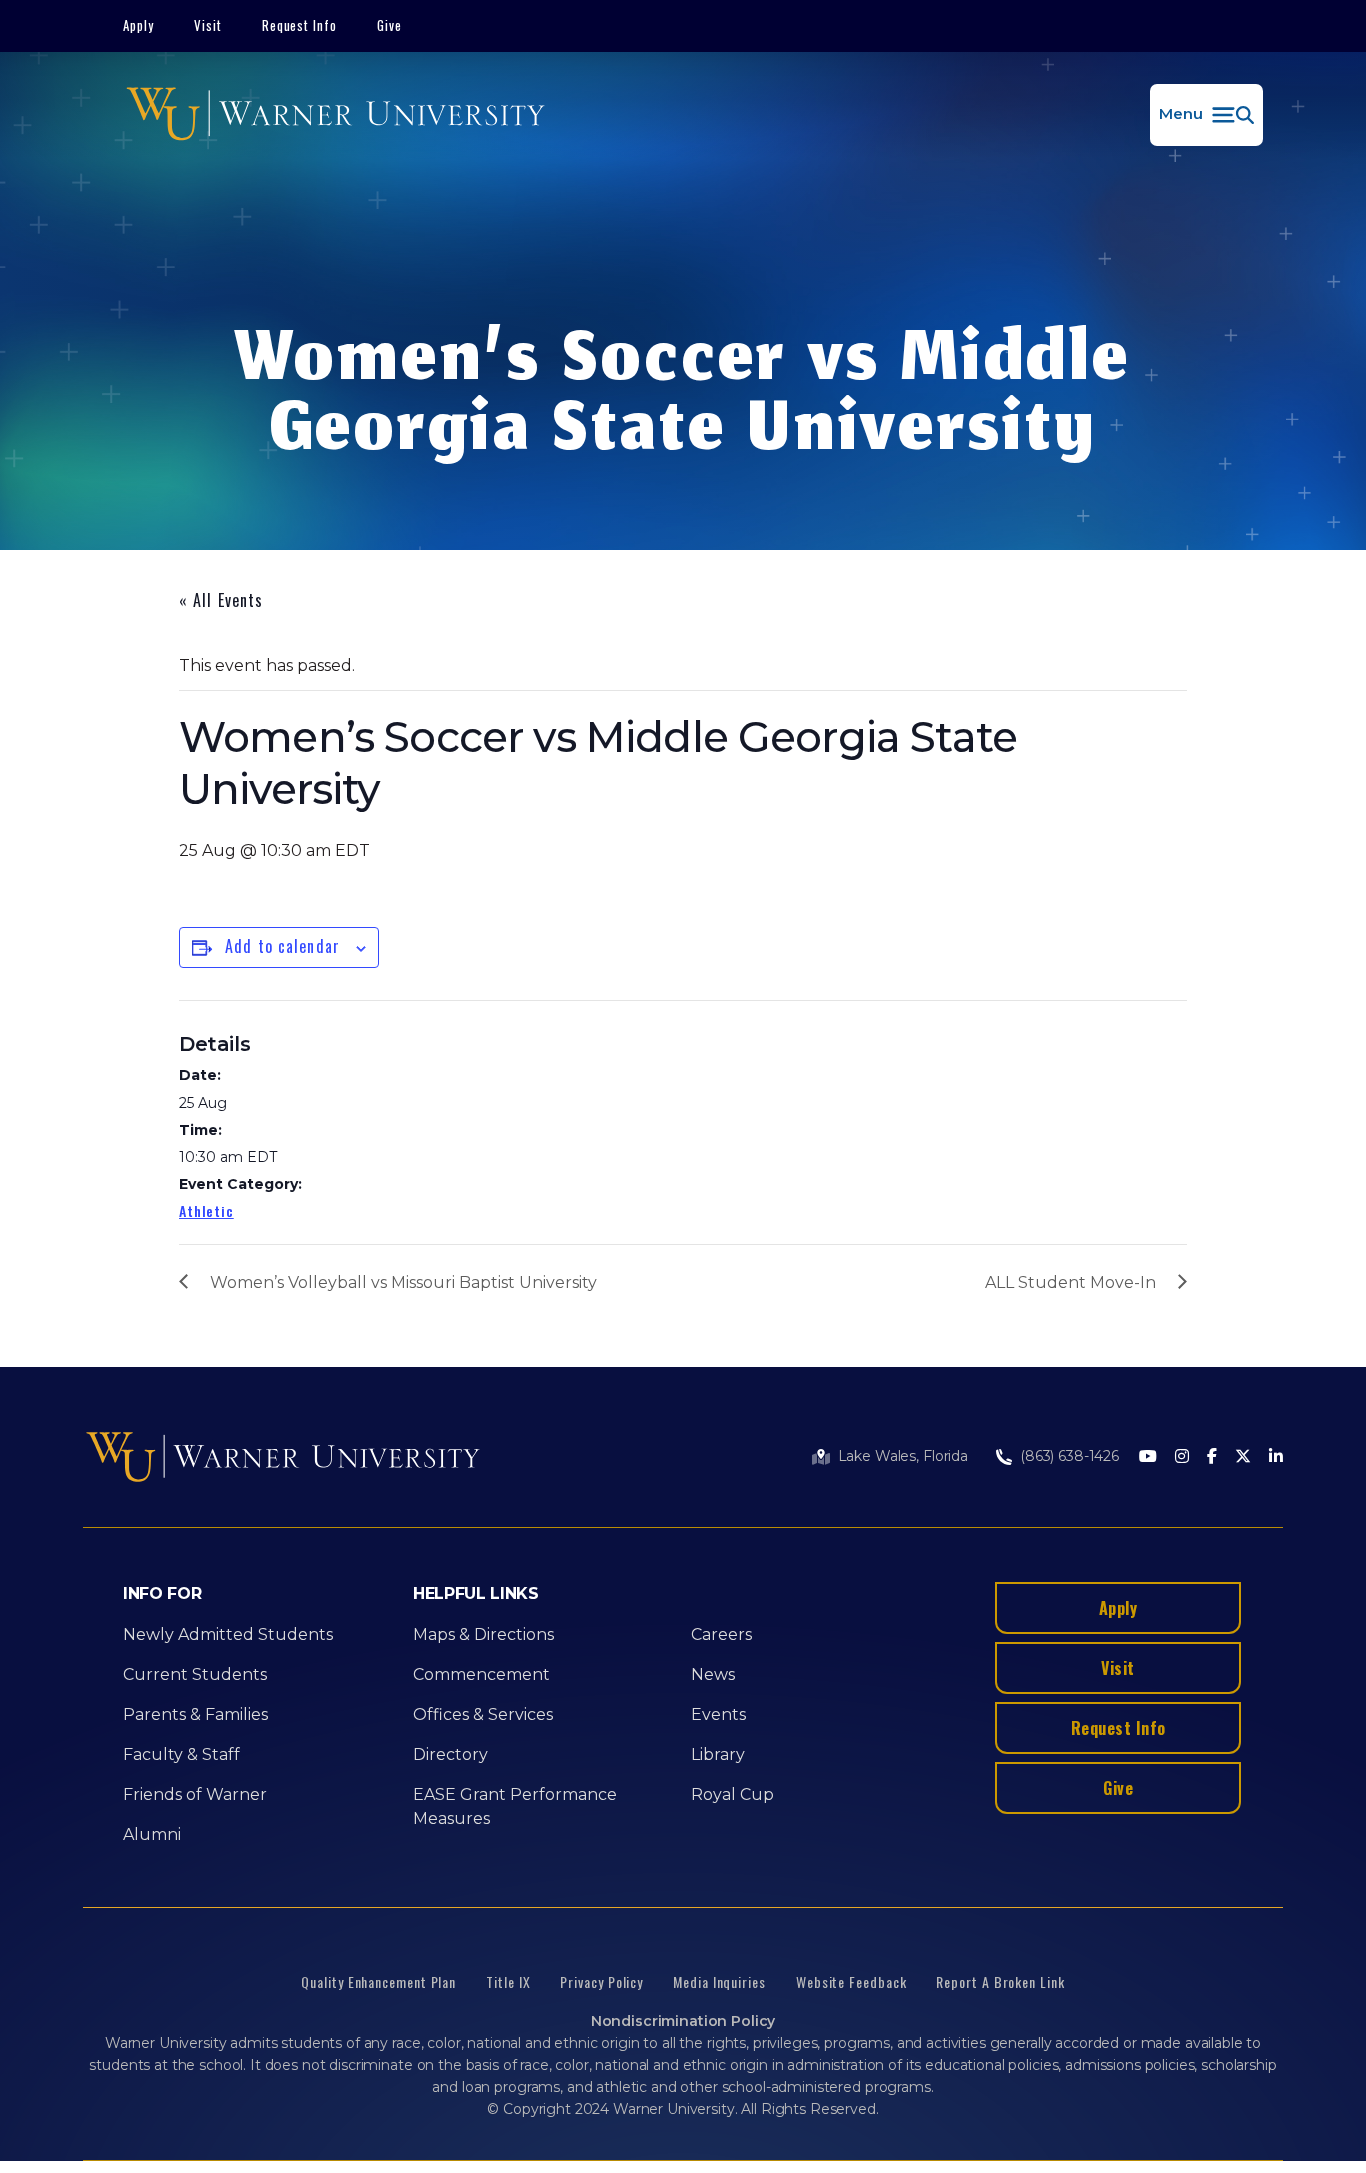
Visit (208, 25)
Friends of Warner (195, 1794)
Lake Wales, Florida (903, 1456)
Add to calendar (282, 946)
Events (718, 1714)
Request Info (300, 25)
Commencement (481, 1674)
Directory (450, 1754)
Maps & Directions (483, 1634)
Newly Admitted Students (228, 1634)
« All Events (221, 600)
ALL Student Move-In (1070, 1282)
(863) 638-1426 (1069, 1456)
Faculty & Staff (181, 1754)
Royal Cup (732, 1794)
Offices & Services (483, 1714)
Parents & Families (195, 1714)
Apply (138, 25)
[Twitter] (1243, 1457)
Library (718, 1754)
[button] (1206, 115)
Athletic (206, 1210)
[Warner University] (335, 115)
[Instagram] (1182, 1457)
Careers (721, 1634)
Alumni (152, 1834)
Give (389, 25)
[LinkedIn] (1276, 1457)
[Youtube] (1148, 1457)
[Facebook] (1212, 1457)
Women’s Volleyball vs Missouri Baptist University (403, 1282)
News (713, 1674)
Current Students (195, 1674)
